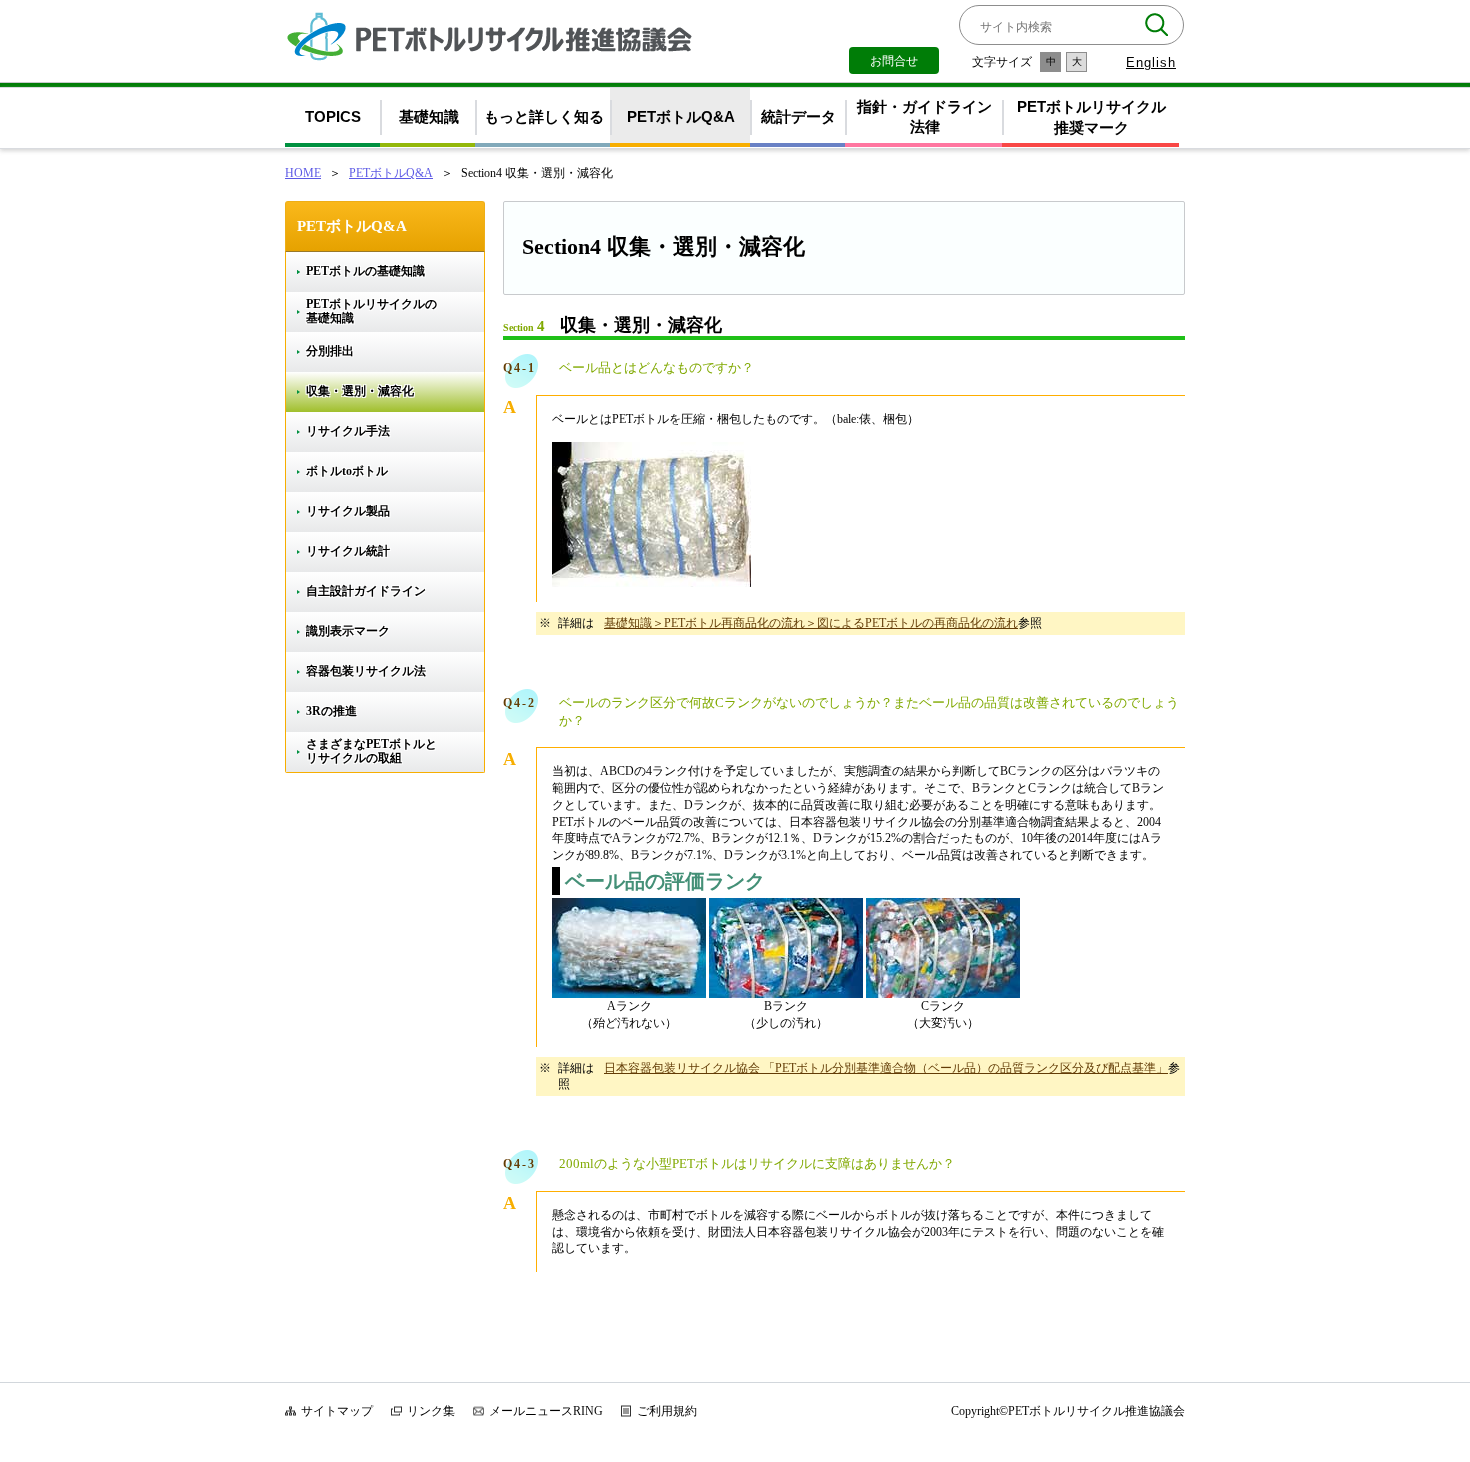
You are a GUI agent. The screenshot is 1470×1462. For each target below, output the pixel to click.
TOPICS (333, 116)
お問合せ (894, 61)
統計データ (798, 116)
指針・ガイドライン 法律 (924, 117)
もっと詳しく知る (544, 116)
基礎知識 (429, 116)
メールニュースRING (546, 1411)
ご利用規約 (667, 1411)
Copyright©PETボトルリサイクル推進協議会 (1068, 1411)
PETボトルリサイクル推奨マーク (1091, 117)
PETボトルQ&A (681, 116)
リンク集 (431, 1411)
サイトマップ (337, 1411)
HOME (303, 173)
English (1151, 62)
